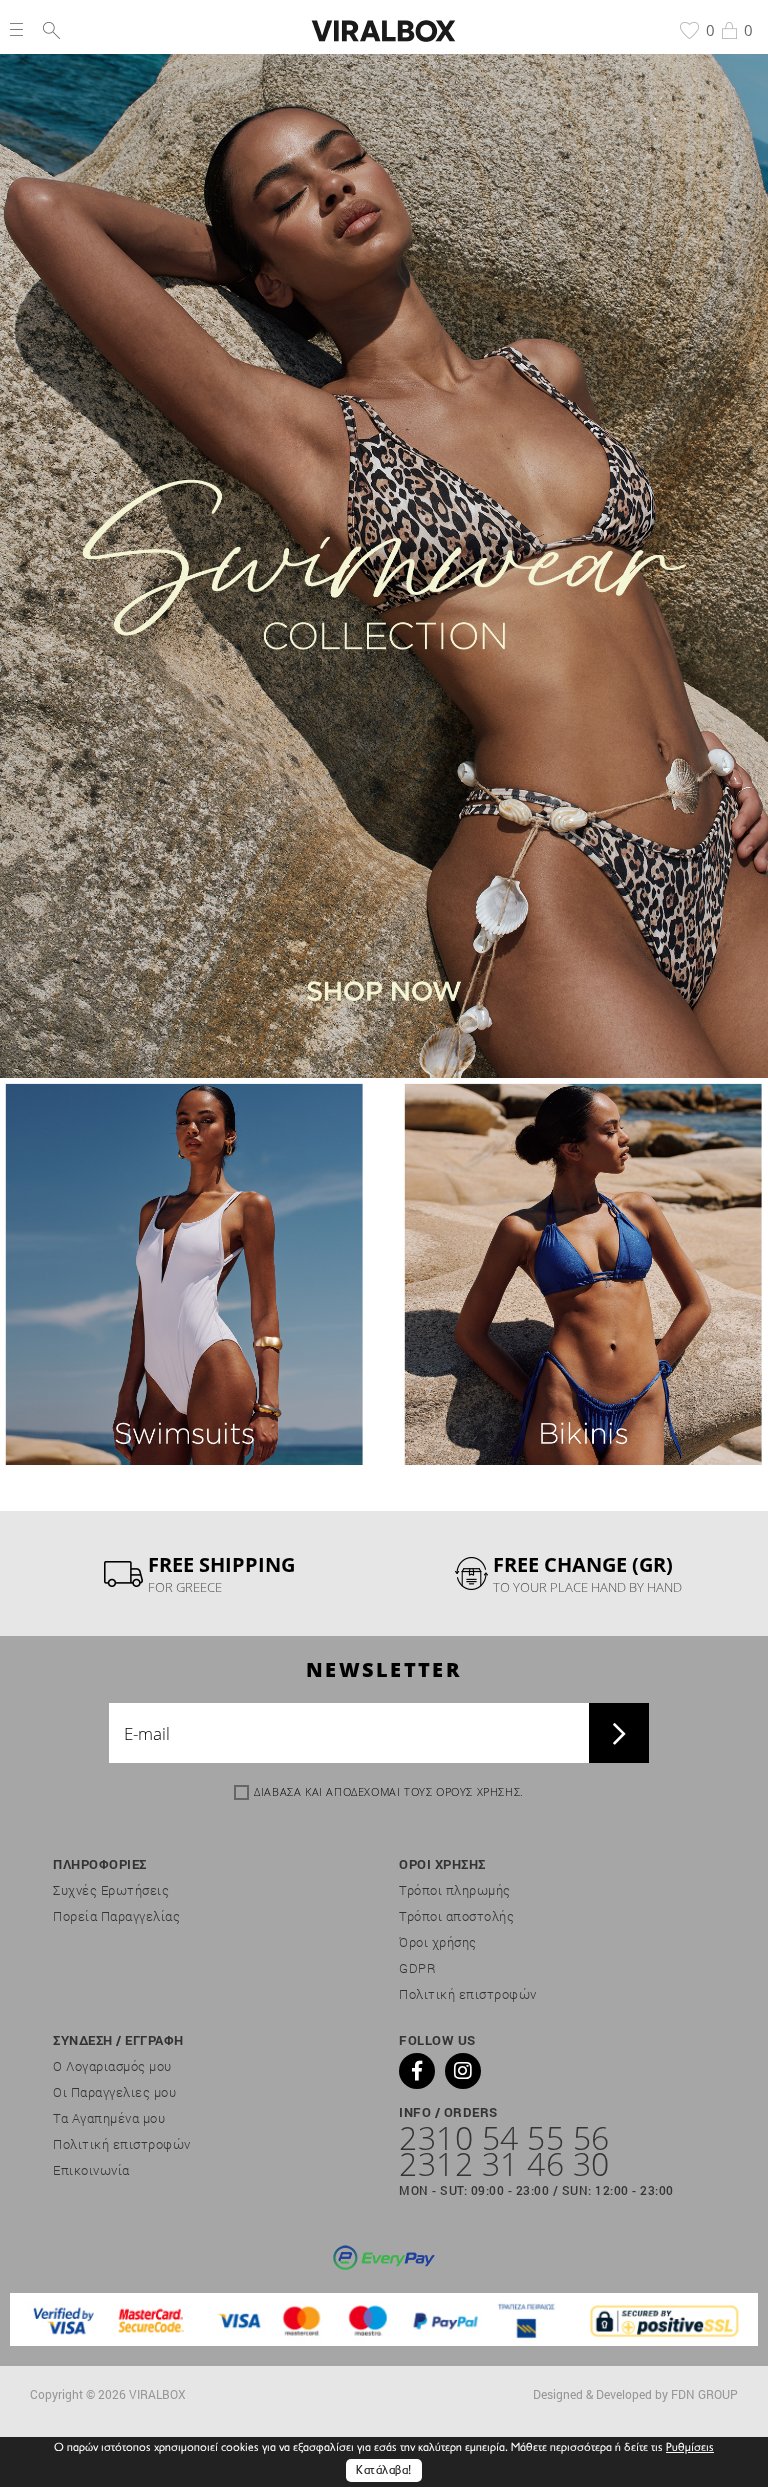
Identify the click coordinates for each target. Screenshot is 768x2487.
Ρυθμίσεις (690, 2448)
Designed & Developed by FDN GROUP (635, 2394)
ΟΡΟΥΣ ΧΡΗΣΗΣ (478, 1791)
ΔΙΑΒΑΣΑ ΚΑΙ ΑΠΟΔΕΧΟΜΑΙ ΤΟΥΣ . (389, 1791)
